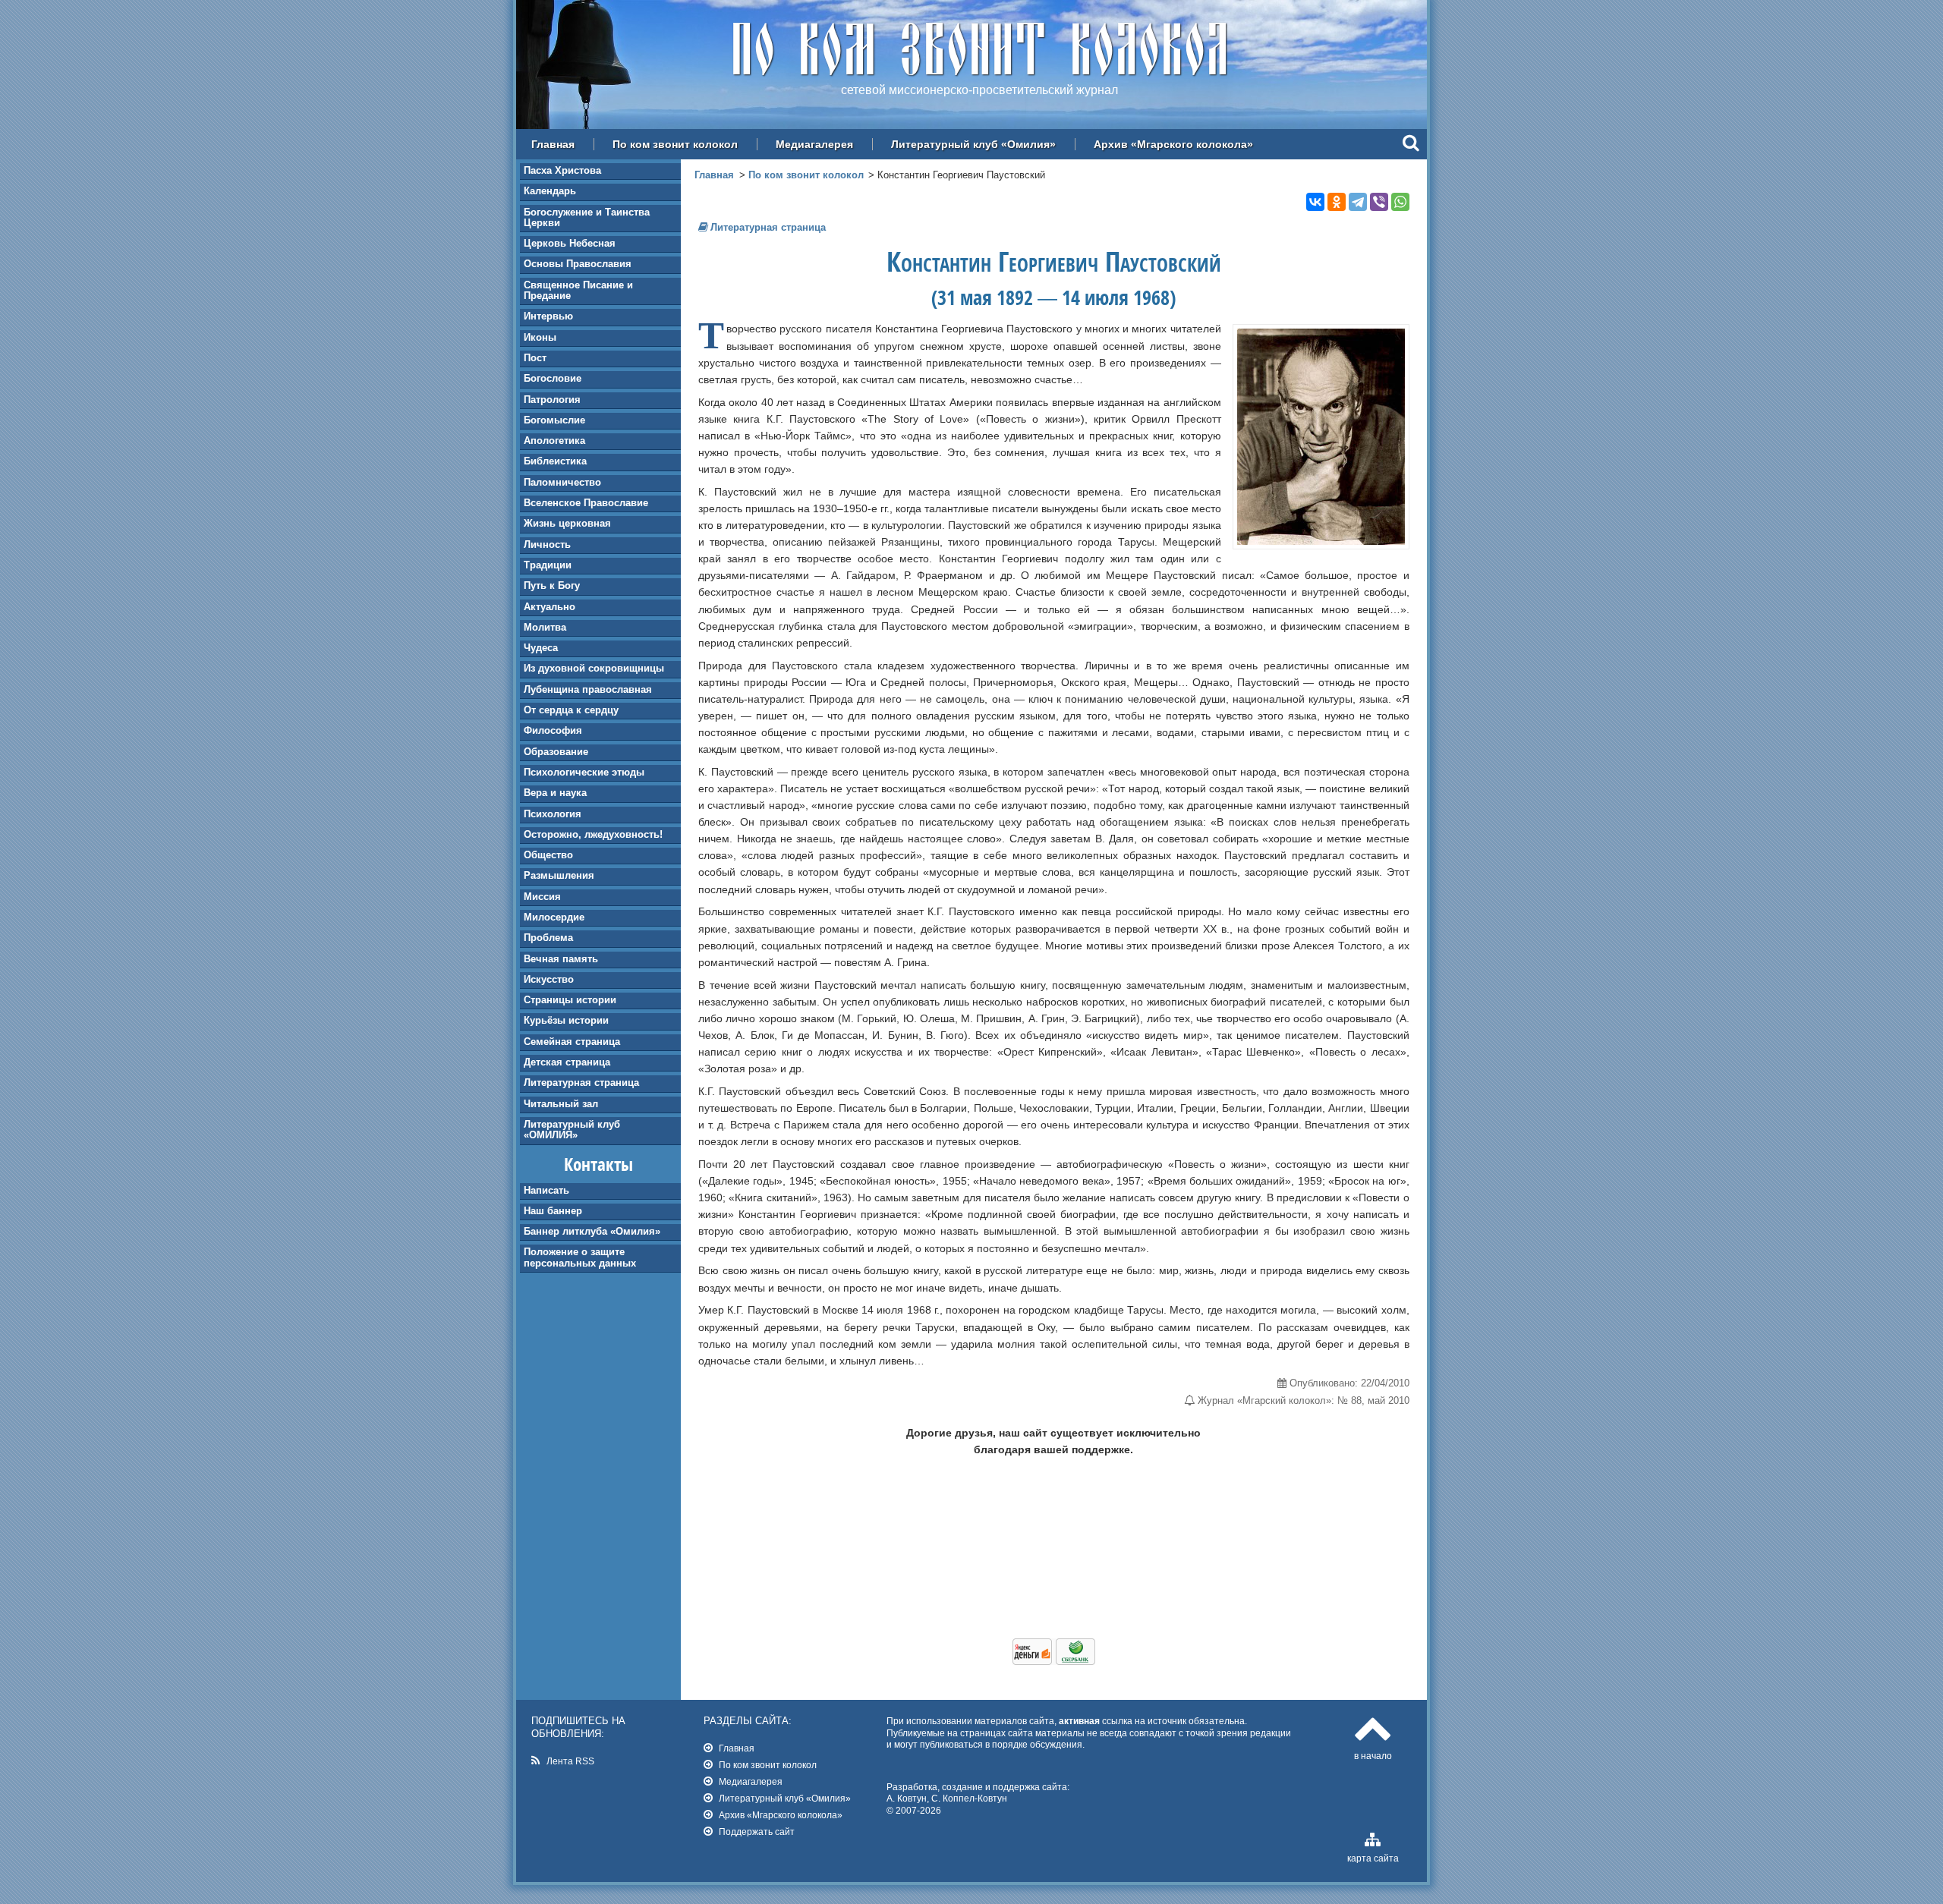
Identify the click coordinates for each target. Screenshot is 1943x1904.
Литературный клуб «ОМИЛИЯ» (572, 1130)
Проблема (548, 938)
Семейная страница (572, 1042)
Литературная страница (581, 1083)
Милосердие (554, 917)
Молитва (545, 627)
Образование (556, 752)
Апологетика (554, 441)
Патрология (552, 400)
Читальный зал (561, 1104)
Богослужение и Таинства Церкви (587, 217)
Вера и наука (555, 793)
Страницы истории (570, 1000)
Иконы (540, 337)
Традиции (548, 565)
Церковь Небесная (570, 243)
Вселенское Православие (586, 503)
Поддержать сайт (757, 1832)
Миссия (542, 897)
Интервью (548, 316)
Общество (548, 855)
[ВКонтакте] (1315, 202)
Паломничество (562, 482)
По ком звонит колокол (675, 144)
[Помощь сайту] (1054, 1661)
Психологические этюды (584, 772)
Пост (535, 358)
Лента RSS (570, 1761)
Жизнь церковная (567, 523)
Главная (553, 144)
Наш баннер (553, 1211)
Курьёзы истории (566, 1020)
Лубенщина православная (588, 689)
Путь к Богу (552, 585)
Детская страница (567, 1062)
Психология (553, 814)
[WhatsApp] (1400, 202)
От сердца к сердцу (571, 710)
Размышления (559, 875)
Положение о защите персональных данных (580, 1257)
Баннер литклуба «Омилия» (592, 1231)
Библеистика (555, 461)
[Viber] (1379, 202)
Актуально (550, 607)
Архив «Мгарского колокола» (1173, 144)
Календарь (550, 191)
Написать (546, 1190)
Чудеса (541, 648)
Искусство (549, 979)
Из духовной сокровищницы (594, 668)
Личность (547, 544)
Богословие (553, 378)
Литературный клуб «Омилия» (973, 144)
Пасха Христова (562, 170)
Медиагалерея (814, 144)
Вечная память (561, 959)
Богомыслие (554, 420)
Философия (553, 730)
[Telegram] (1358, 202)
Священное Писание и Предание (578, 290)
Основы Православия (578, 264)
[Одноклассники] (1337, 202)
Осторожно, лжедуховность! (593, 834)
